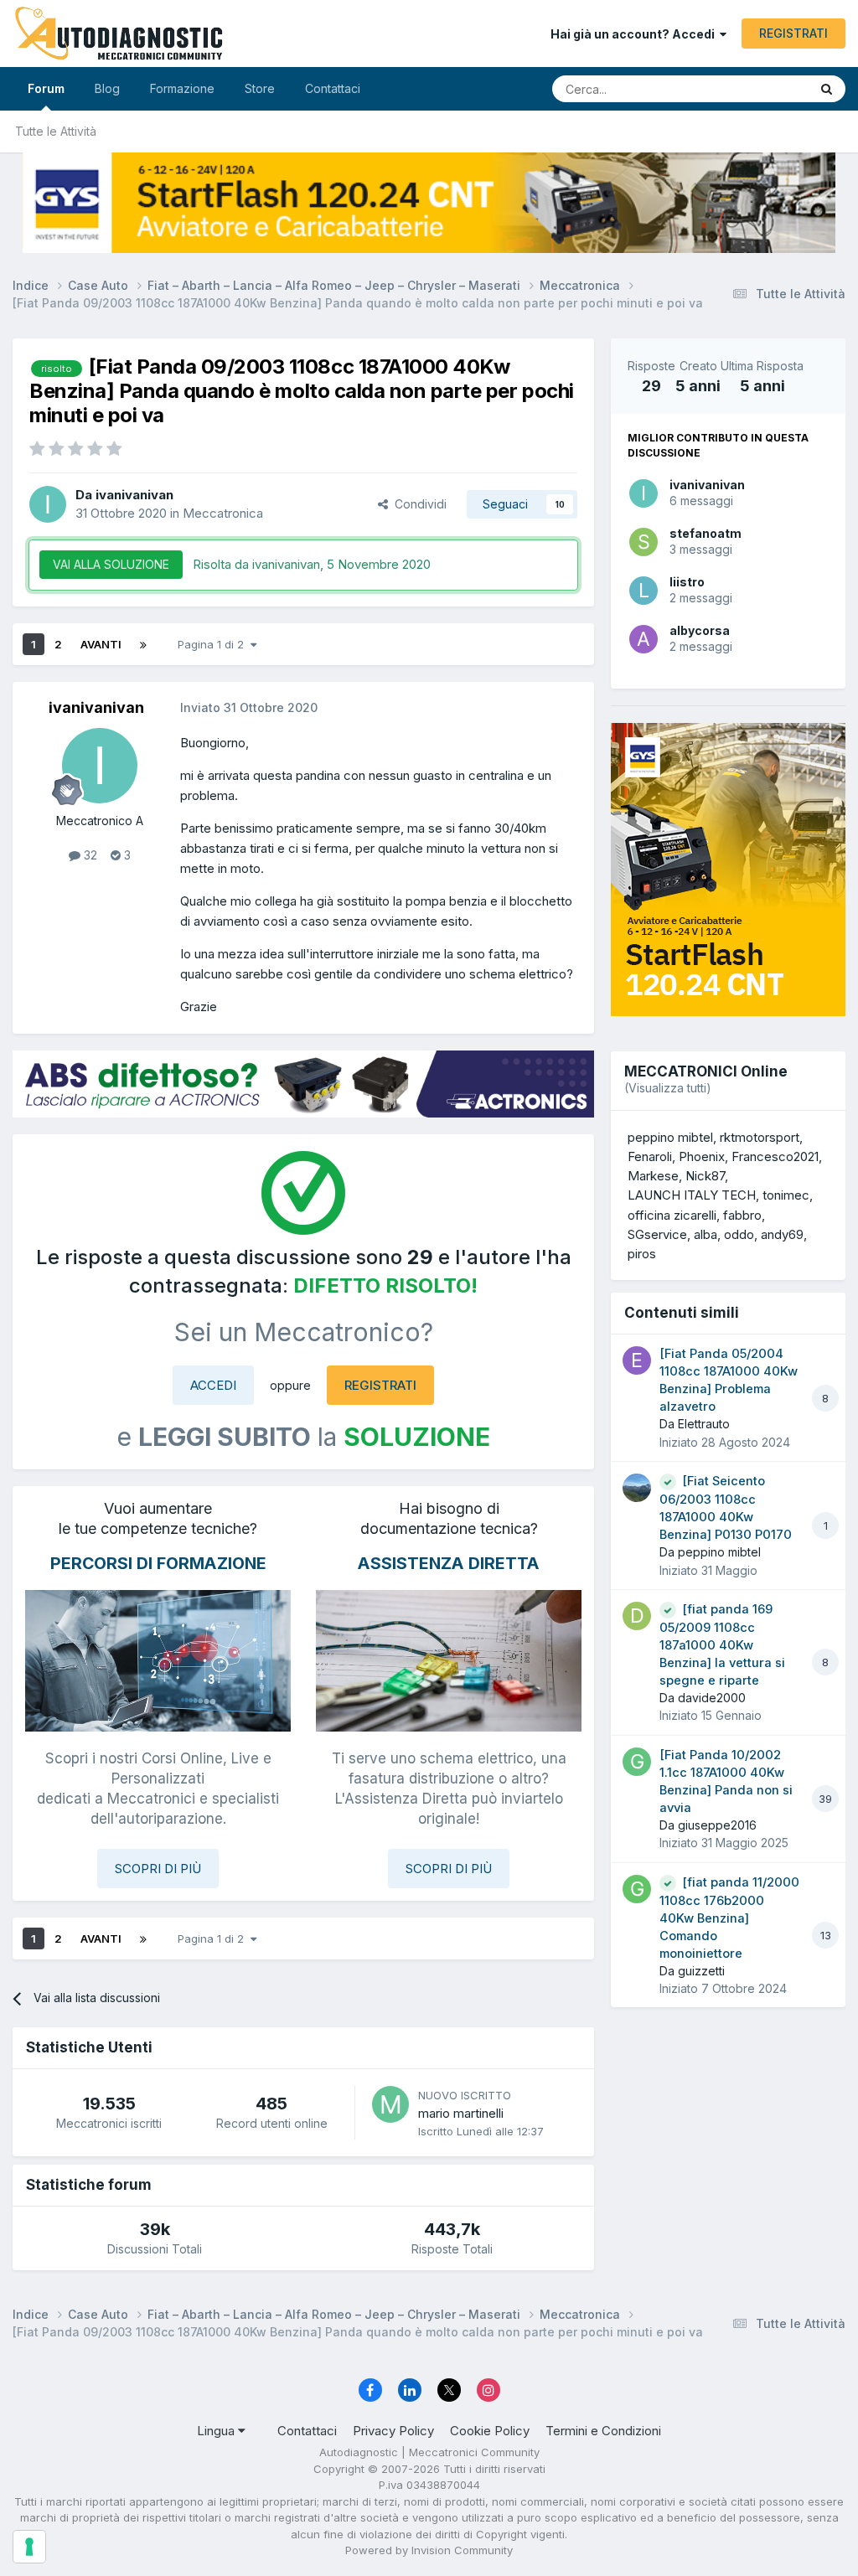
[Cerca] (827, 89)
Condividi (417, 504)
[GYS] (429, 203)
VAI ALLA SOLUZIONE (111, 564)
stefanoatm (706, 533)
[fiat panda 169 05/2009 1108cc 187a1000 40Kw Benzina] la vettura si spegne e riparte (722, 1645)
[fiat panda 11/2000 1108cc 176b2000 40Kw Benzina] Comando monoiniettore (729, 1918)
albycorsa (700, 630)
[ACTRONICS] (303, 1084)
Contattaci (333, 88)
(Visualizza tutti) (668, 1088)
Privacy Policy (393, 2431)
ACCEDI (213, 1385)
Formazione (182, 88)
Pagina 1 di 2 (214, 644)
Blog (107, 88)
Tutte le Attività (56, 131)
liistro (687, 582)
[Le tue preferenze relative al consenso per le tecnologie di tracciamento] (29, 2547)
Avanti (101, 644)
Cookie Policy (490, 2431)
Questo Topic (751, 88)
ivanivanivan (707, 485)
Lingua (217, 2431)
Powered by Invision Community (429, 2550)
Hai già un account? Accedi (635, 34)
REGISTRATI (793, 33)
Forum (46, 88)
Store (260, 88)
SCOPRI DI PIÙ (158, 1869)
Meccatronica (223, 513)
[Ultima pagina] (143, 644)
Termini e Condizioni (603, 2431)
